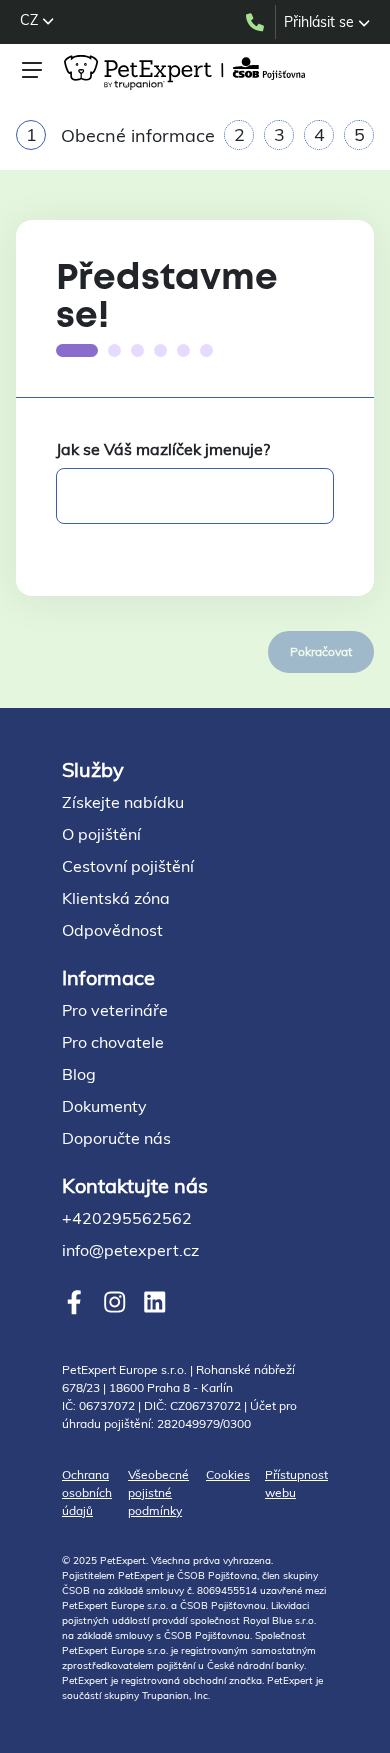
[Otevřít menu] (32, 70)
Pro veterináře (115, 1010)
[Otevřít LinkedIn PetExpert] (154, 1302)
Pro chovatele (113, 1042)
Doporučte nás (116, 1138)
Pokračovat (321, 651)
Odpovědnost (112, 930)
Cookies (228, 1474)
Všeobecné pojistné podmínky (158, 1492)
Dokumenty (104, 1106)
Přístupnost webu (296, 1483)
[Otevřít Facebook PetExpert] (74, 1302)
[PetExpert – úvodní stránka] (188, 72)
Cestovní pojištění (128, 866)
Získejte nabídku (123, 802)
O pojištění (101, 834)
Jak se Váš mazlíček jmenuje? (163, 449)
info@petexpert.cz (130, 1250)
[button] (37, 20)
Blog (79, 1074)
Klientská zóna (116, 898)
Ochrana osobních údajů (87, 1492)
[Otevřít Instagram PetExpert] (114, 1302)
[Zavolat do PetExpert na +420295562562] (259, 22)
